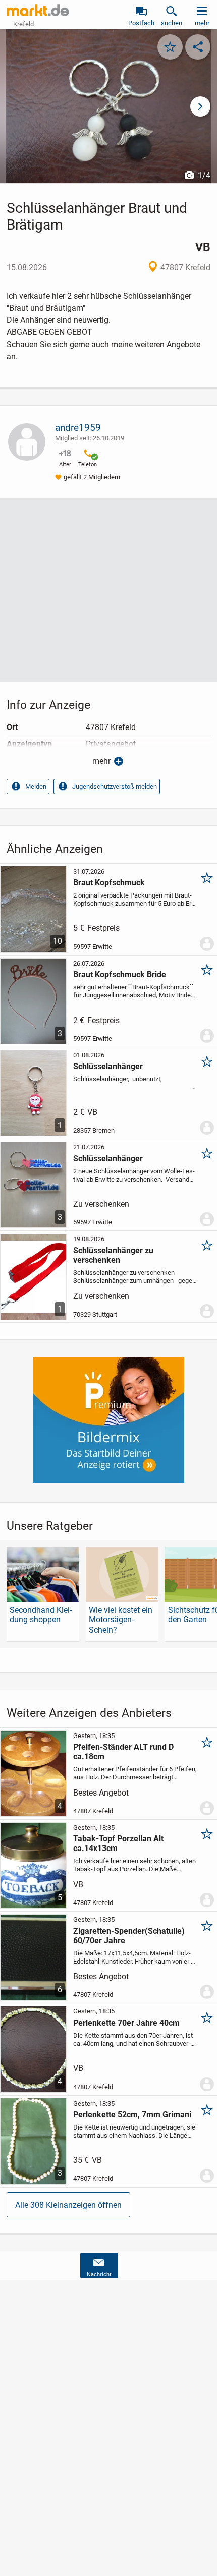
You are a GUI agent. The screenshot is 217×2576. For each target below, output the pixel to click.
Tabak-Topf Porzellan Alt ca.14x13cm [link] (118, 1843)
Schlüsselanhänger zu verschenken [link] (113, 1255)
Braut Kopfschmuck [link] (109, 883)
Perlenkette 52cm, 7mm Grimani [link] (132, 2115)
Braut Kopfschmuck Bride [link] (120, 974)
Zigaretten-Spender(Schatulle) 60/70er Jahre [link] (129, 1936)
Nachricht (99, 2275)
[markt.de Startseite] (38, 10)
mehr (101, 761)
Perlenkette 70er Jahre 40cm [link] (126, 2023)
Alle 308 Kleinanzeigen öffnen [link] (68, 2205)
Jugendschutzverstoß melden (115, 786)
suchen (172, 23)
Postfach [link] (141, 23)
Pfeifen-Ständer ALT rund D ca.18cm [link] (123, 1752)
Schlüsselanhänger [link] (108, 1066)
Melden (36, 786)
